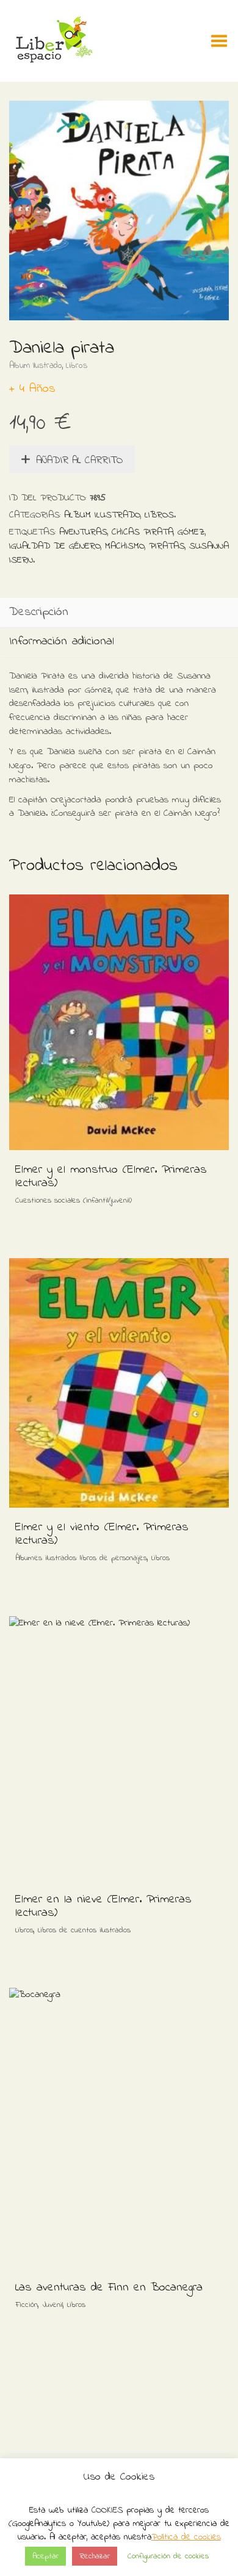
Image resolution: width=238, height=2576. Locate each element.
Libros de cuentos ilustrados (84, 1930)
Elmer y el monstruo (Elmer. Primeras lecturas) (111, 1177)
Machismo (125, 546)
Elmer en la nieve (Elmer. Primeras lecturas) (103, 1906)
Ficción (27, 2305)
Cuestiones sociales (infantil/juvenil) (74, 1200)
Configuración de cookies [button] (168, 2556)
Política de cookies (186, 2537)
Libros (77, 366)
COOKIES (107, 2510)
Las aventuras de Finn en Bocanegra (109, 2288)
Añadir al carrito (79, 460)
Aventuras (83, 532)
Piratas (167, 546)
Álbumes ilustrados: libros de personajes (81, 1558)
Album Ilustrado (36, 366)
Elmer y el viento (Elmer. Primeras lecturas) (102, 1534)
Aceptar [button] (45, 2556)
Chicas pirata (142, 532)
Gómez (191, 532)
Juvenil (52, 2305)
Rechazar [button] (95, 2556)
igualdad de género (55, 546)
